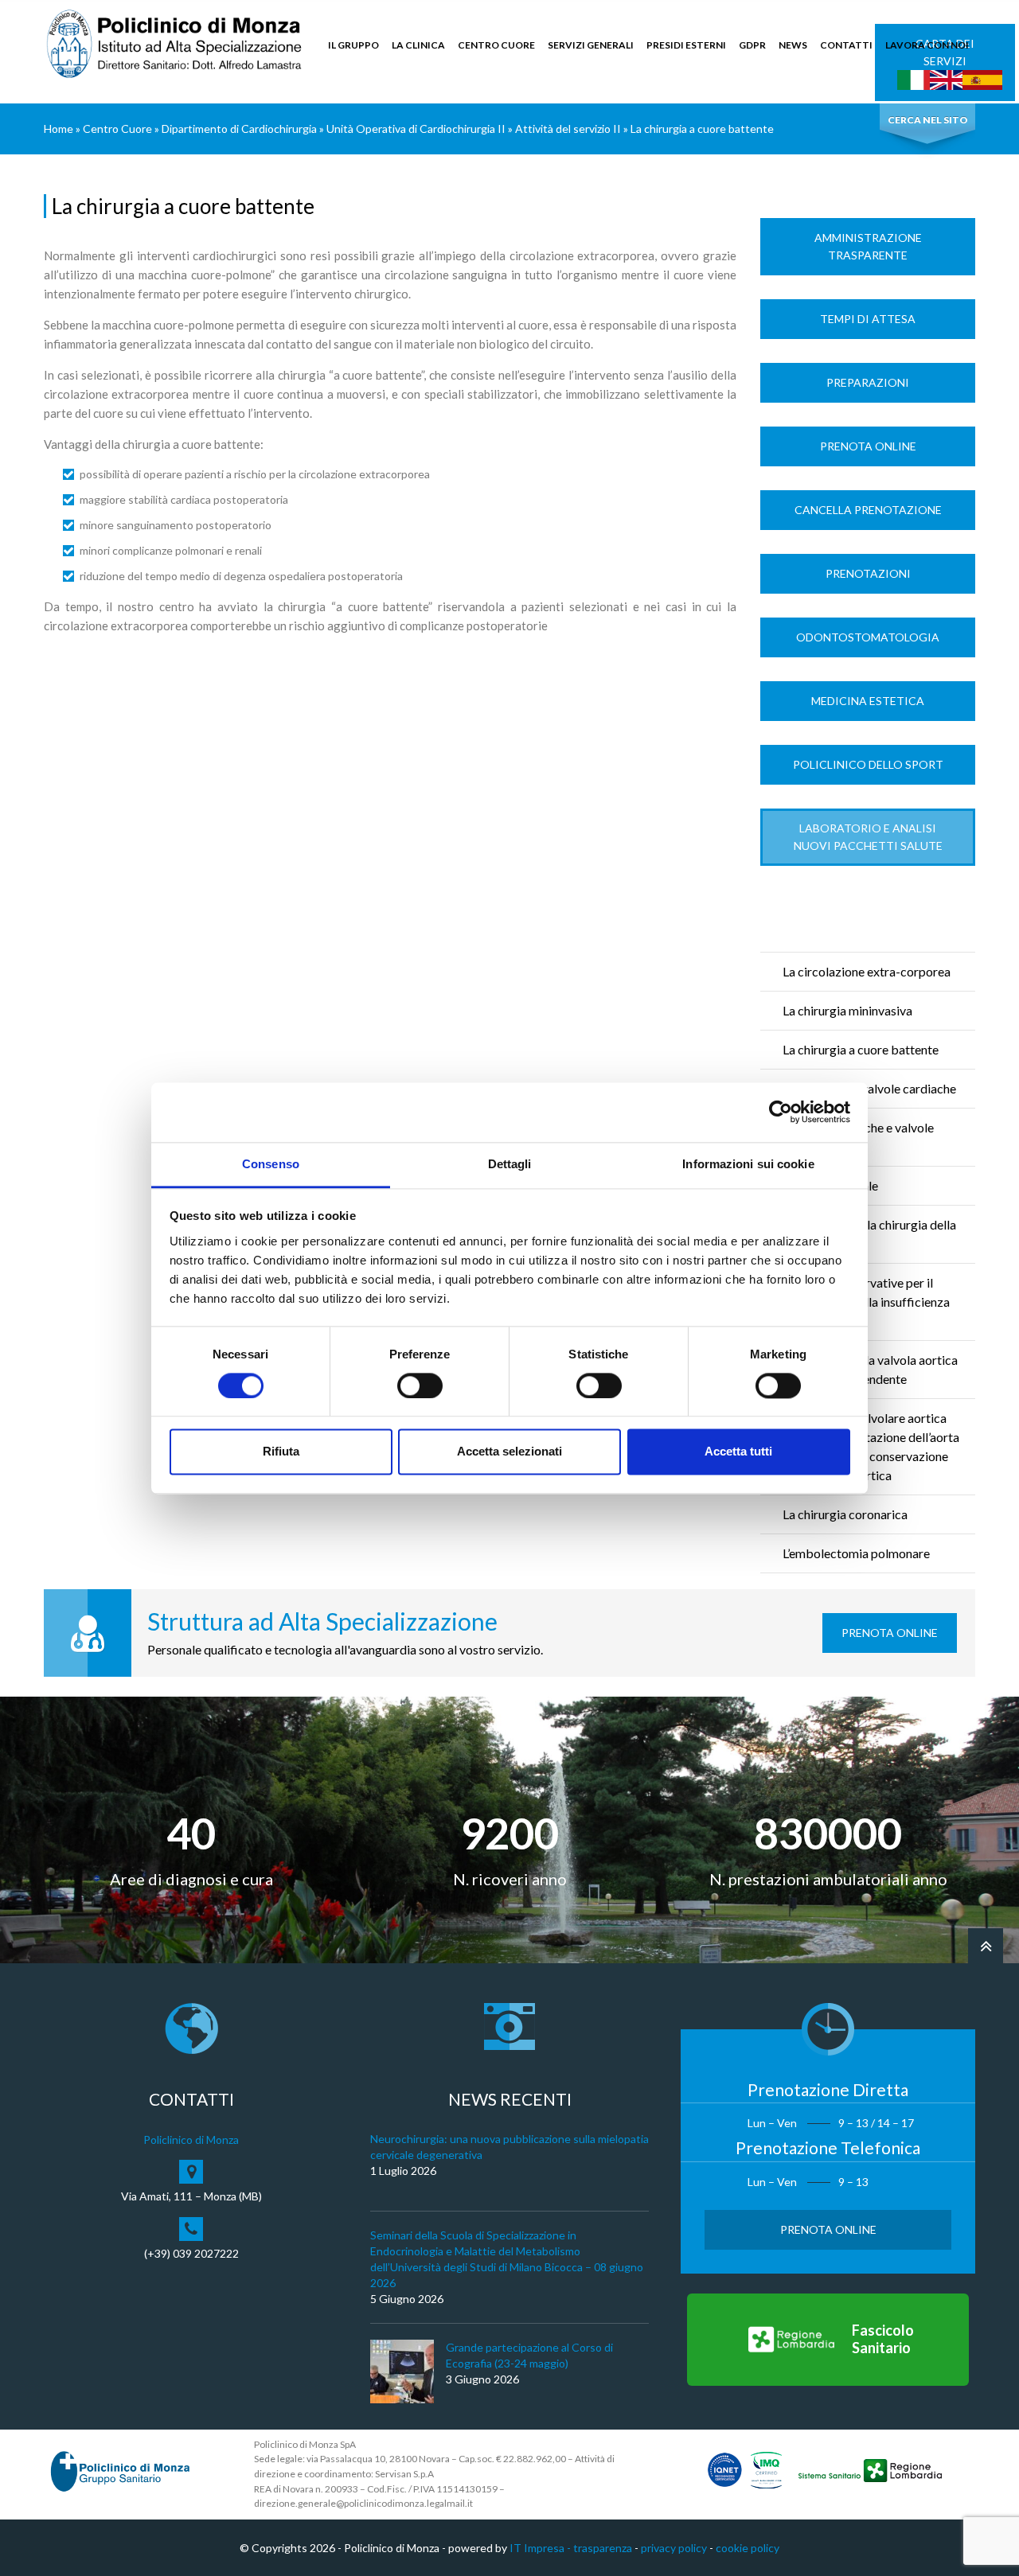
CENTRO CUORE (496, 45)
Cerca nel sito (928, 120)
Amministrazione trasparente (868, 246)
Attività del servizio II (568, 129)
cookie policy (748, 2548)
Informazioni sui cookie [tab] (748, 1164)
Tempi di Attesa (868, 319)
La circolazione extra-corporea (867, 971)
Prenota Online (868, 446)
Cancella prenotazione (868, 510)
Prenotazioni (868, 573)
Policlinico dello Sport (868, 764)
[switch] (420, 1385)
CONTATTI (846, 45)
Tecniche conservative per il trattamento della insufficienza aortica (866, 1302)
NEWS (793, 45)
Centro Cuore (117, 129)
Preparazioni (868, 382)
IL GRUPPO (353, 45)
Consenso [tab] (271, 1164)
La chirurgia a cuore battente (861, 1049)
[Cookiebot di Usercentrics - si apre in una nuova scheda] (781, 1112)
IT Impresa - (541, 2548)
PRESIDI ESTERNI (686, 45)
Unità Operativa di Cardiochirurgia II (416, 129)
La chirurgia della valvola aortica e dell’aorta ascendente (870, 1369)
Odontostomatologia (868, 637)
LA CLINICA (418, 45)
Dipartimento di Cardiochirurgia (239, 129)
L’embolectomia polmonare (856, 1553)
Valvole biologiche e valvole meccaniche (858, 1137)
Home (59, 129)
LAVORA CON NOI (927, 45)
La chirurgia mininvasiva (847, 1010)
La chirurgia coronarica (845, 1514)
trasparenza (603, 2548)
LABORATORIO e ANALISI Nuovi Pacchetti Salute (868, 837)
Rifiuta (281, 1452)
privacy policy (674, 2548)
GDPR (752, 45)
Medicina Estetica (868, 701)
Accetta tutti (738, 1452)
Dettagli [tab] (510, 1164)
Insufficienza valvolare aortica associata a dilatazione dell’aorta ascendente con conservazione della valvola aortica (871, 1446)
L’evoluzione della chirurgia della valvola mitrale (869, 1234)
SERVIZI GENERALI (591, 45)
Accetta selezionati (509, 1452)
